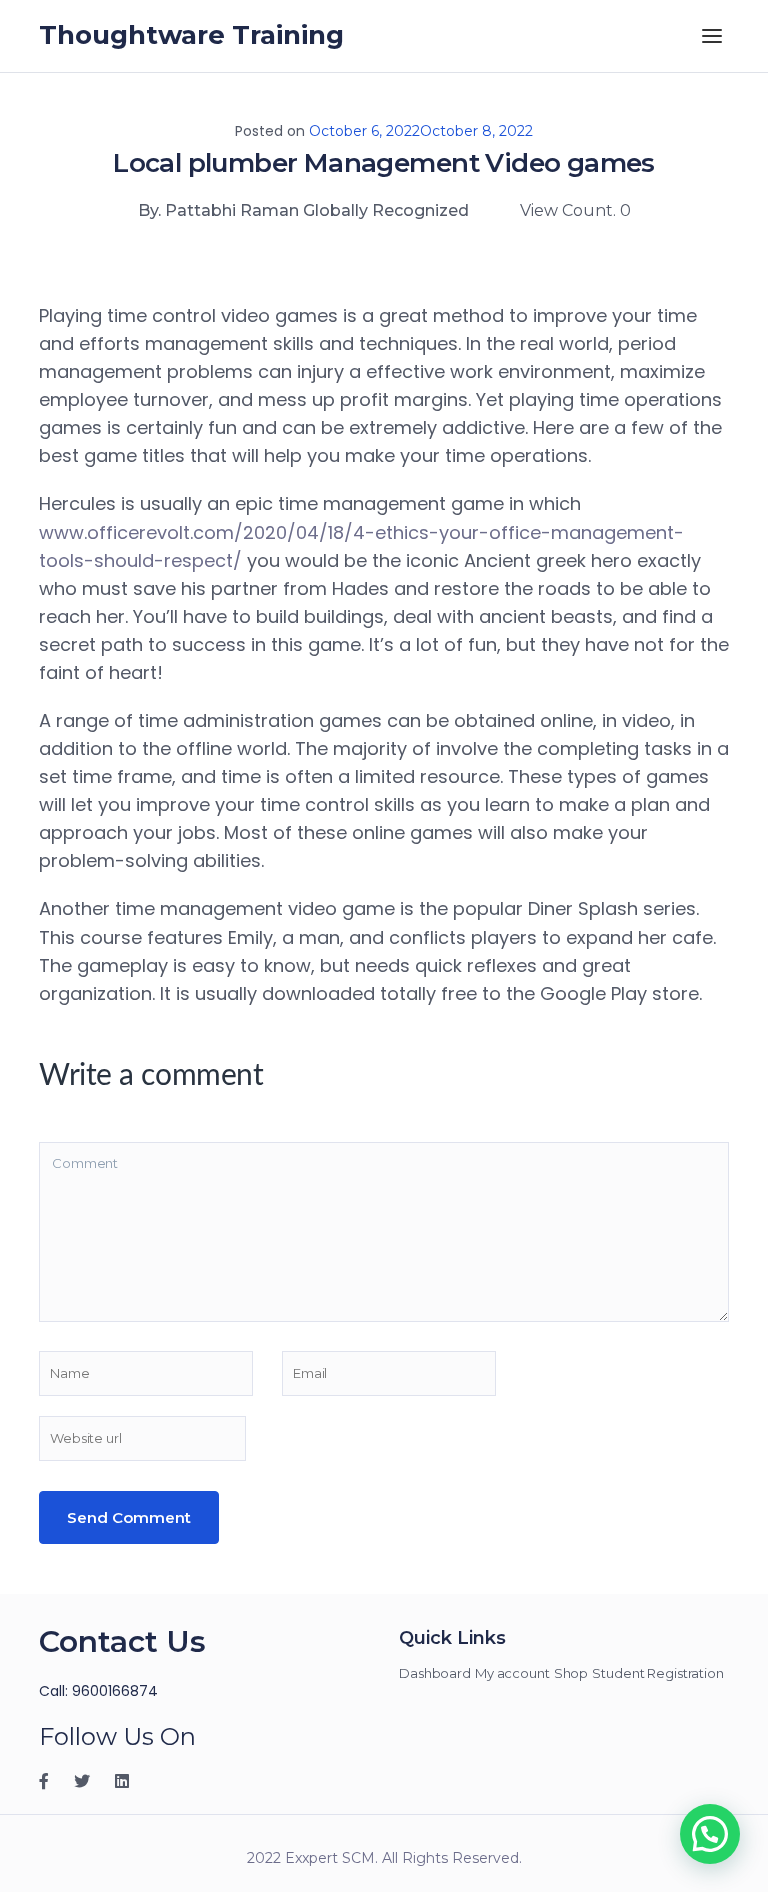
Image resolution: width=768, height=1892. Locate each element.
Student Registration (658, 1673)
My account (512, 1673)
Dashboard (435, 1673)
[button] (710, 1834)
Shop (571, 1673)
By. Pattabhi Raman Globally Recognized (303, 210)
